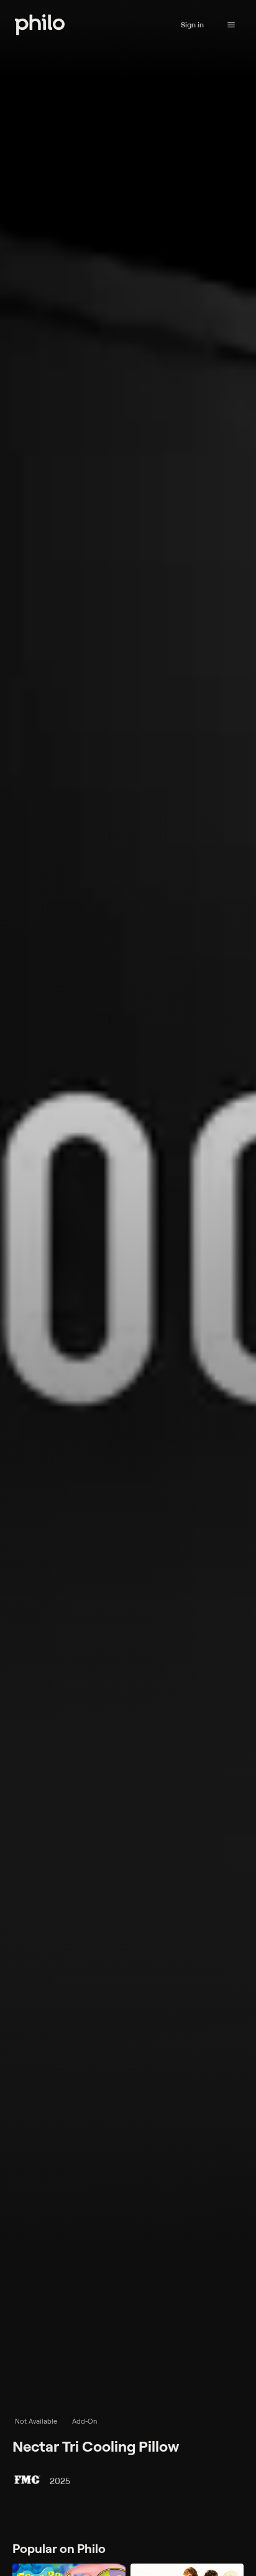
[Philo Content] (231, 25)
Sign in (192, 25)
